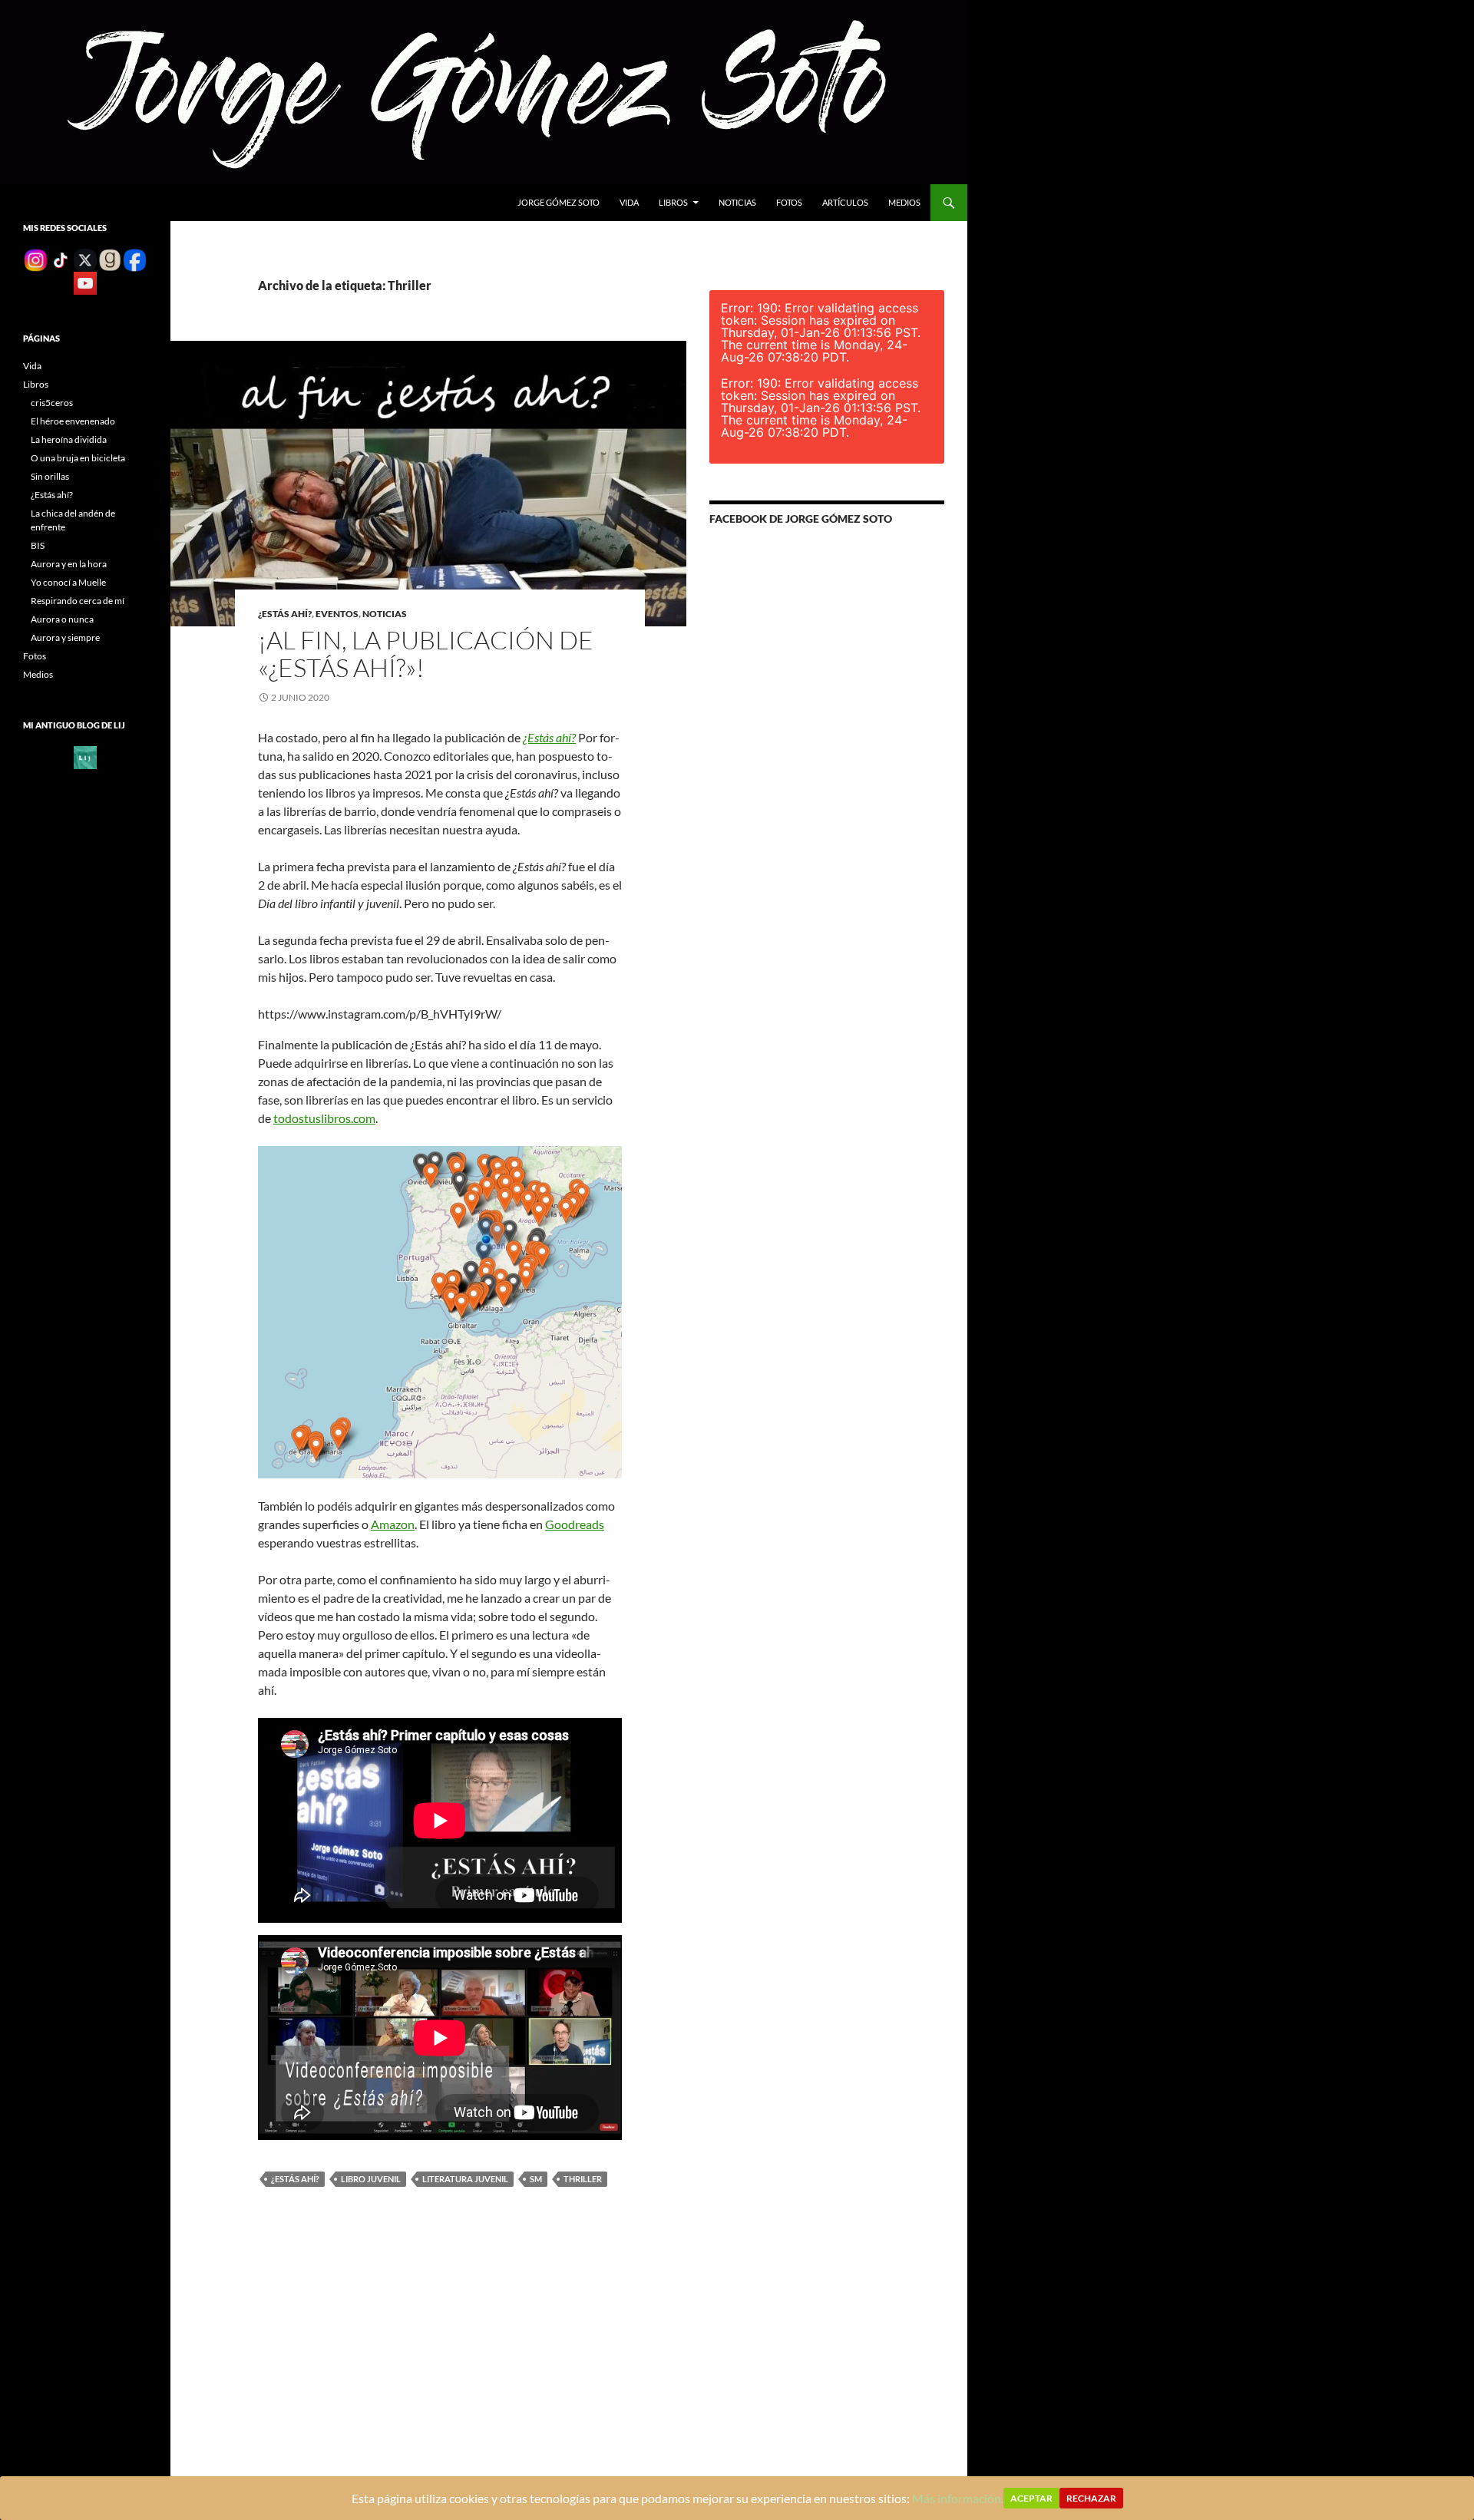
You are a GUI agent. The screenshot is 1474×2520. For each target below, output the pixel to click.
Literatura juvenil (465, 2179)
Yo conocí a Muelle (68, 582)
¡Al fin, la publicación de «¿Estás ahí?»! (426, 654)
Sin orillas (50, 476)
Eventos (337, 614)
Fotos (789, 202)
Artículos (845, 202)
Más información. (958, 2498)
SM (536, 2179)
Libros (673, 202)
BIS (38, 545)
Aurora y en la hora (69, 564)
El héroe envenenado (73, 421)
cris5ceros (52, 403)
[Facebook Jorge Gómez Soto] (134, 259)
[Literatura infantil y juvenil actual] (85, 756)
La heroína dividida (69, 439)
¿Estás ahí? (285, 614)
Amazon (393, 1524)
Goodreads (575, 1524)
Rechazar (1091, 2498)
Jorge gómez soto (559, 202)
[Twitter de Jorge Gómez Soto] (85, 259)
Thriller (583, 2179)
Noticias (737, 202)
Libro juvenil (371, 2179)
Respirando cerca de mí (78, 601)
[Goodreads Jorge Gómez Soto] (110, 259)
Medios (904, 202)
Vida (629, 202)
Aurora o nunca (62, 619)
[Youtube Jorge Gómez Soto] (85, 282)
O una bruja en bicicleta (78, 458)
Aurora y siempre (65, 637)
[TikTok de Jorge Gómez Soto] (61, 259)
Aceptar (1031, 2498)
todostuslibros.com (324, 1118)
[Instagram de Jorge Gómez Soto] (35, 259)
